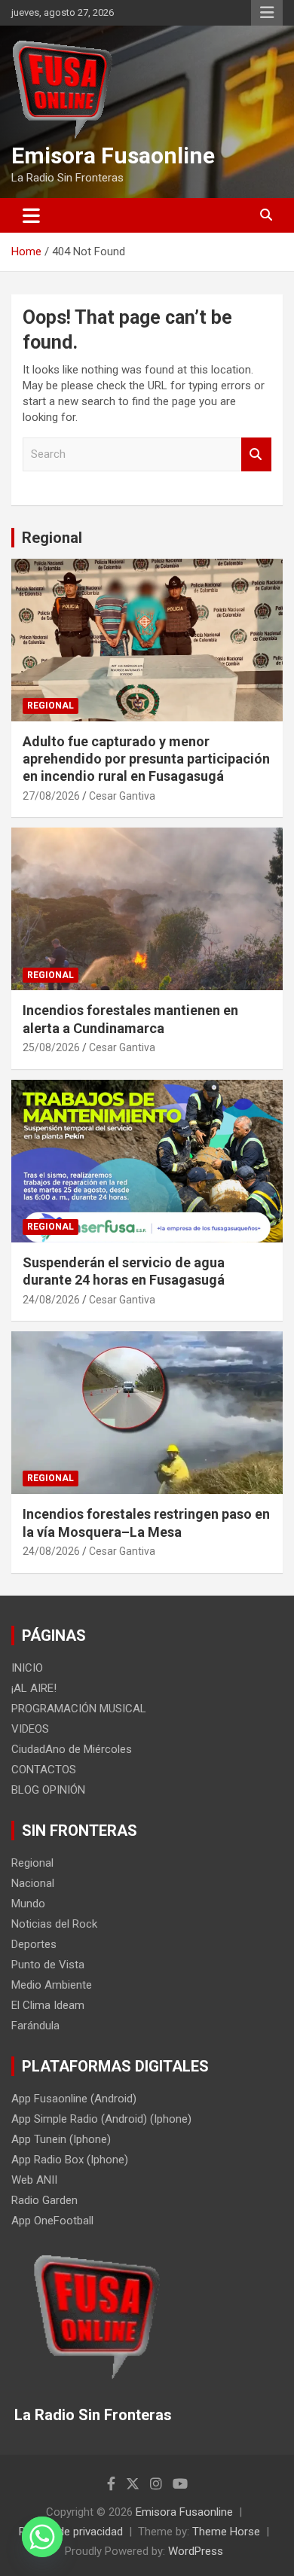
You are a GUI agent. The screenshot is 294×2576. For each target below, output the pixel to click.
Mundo (28, 1904)
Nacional (33, 1883)
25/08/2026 (51, 1047)
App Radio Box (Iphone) (70, 2160)
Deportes (34, 1944)
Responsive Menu (267, 13)
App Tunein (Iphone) (61, 2139)
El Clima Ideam (48, 2005)
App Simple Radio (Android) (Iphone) (101, 2119)
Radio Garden (44, 2200)
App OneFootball (52, 2221)
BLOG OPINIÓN (48, 1790)
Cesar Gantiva (122, 796)
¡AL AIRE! (34, 1688)
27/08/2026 (51, 796)
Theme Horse (226, 2532)
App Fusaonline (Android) (74, 2099)
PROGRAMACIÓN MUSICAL (79, 1709)
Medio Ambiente (52, 1985)
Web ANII (34, 2180)
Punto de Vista (48, 1965)
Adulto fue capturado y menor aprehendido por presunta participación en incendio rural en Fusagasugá (146, 759)
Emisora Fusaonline (113, 155)
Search (256, 454)
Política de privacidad (71, 2532)
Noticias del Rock (54, 1924)
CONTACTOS (44, 1770)
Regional (52, 538)
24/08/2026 (51, 1300)
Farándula (35, 2026)
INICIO (27, 1668)
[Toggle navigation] (31, 215)
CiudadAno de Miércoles (72, 1749)
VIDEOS (30, 1729)
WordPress (196, 2551)
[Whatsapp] (42, 2537)
